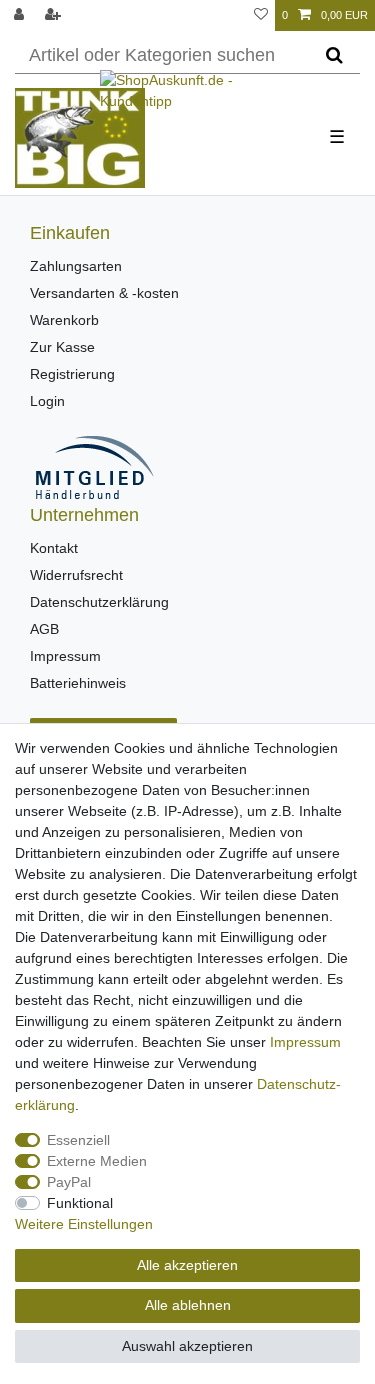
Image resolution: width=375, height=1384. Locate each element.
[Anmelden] (21, 15)
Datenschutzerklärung (99, 602)
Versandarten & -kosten (104, 293)
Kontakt (54, 548)
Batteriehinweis (78, 683)
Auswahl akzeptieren (187, 1346)
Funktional (80, 1203)
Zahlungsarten (76, 266)
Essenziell (78, 1140)
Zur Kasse (62, 347)
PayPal (69, 1182)
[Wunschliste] (261, 15)
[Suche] (334, 56)
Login (47, 401)
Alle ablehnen (188, 1305)
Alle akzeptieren (187, 1265)
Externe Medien (97, 1161)
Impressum (65, 656)
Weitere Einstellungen (84, 1224)
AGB (44, 629)
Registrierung (72, 374)
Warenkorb (64, 320)
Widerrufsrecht (76, 575)
